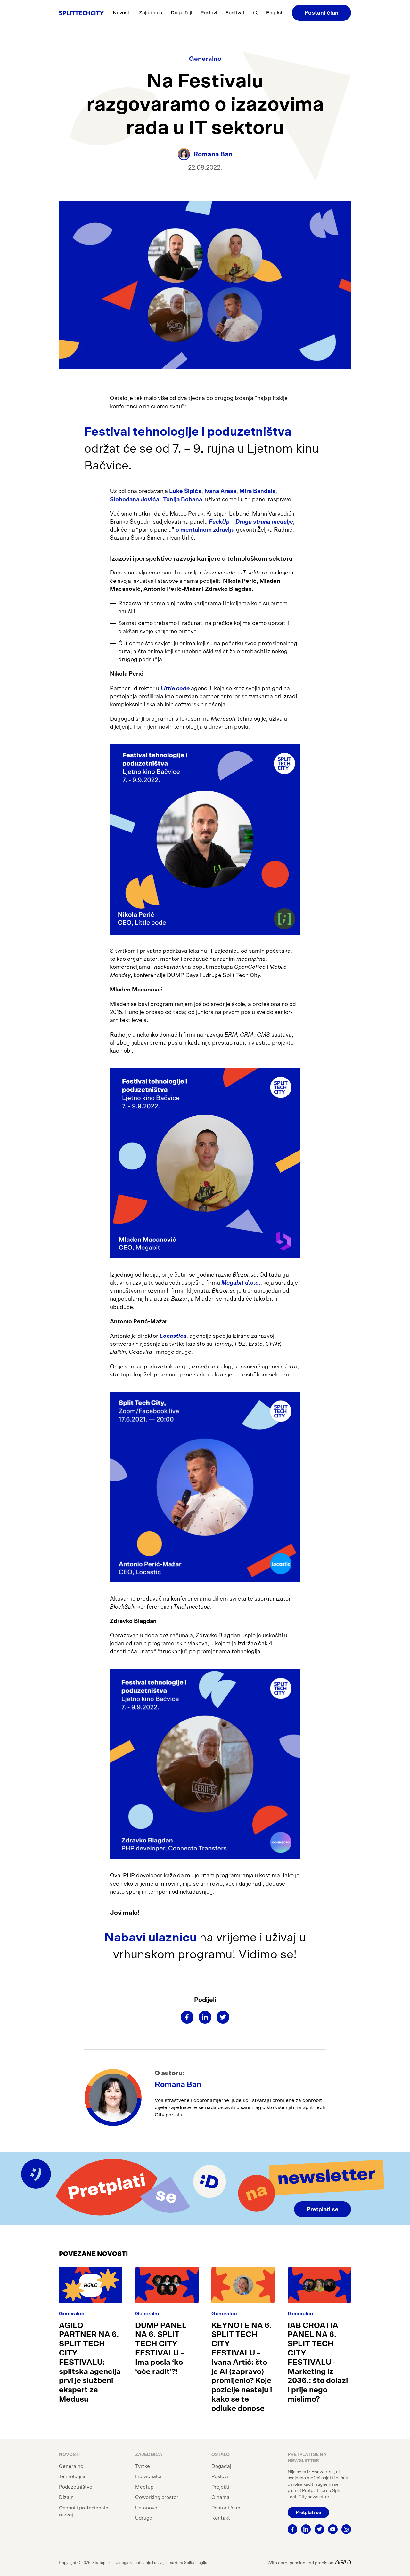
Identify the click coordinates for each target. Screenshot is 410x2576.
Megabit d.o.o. (241, 1283)
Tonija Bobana (183, 500)
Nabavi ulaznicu (151, 1938)
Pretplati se (323, 2210)
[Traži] (255, 13)
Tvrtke (143, 2466)
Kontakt (221, 2518)
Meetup (144, 2487)
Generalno (205, 59)
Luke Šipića (185, 491)
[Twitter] (223, 2017)
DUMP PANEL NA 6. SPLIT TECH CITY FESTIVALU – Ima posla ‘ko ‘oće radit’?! (161, 2349)
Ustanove (146, 2508)
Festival (235, 13)
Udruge (144, 2518)
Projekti (220, 2487)
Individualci (148, 2476)
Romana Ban (178, 2085)
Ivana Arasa (220, 491)
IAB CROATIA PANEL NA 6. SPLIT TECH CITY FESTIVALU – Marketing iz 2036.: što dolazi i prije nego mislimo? (318, 2363)
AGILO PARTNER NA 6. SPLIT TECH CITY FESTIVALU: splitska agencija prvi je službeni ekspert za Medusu (90, 2363)
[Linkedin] (205, 2017)
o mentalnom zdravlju (205, 530)
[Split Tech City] (81, 13)
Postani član (321, 13)
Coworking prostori (157, 2497)
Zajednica (151, 13)
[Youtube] (333, 2529)
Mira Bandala (257, 491)
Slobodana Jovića (135, 500)
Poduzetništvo (76, 2487)
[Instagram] (346, 2529)
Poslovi (209, 13)
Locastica (173, 1336)
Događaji (181, 13)
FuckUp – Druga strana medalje (251, 522)
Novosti (122, 13)
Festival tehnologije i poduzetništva (188, 432)
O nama (221, 2497)
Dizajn (66, 2497)
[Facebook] (187, 2017)
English (275, 13)
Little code (176, 689)
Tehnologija (72, 2476)
